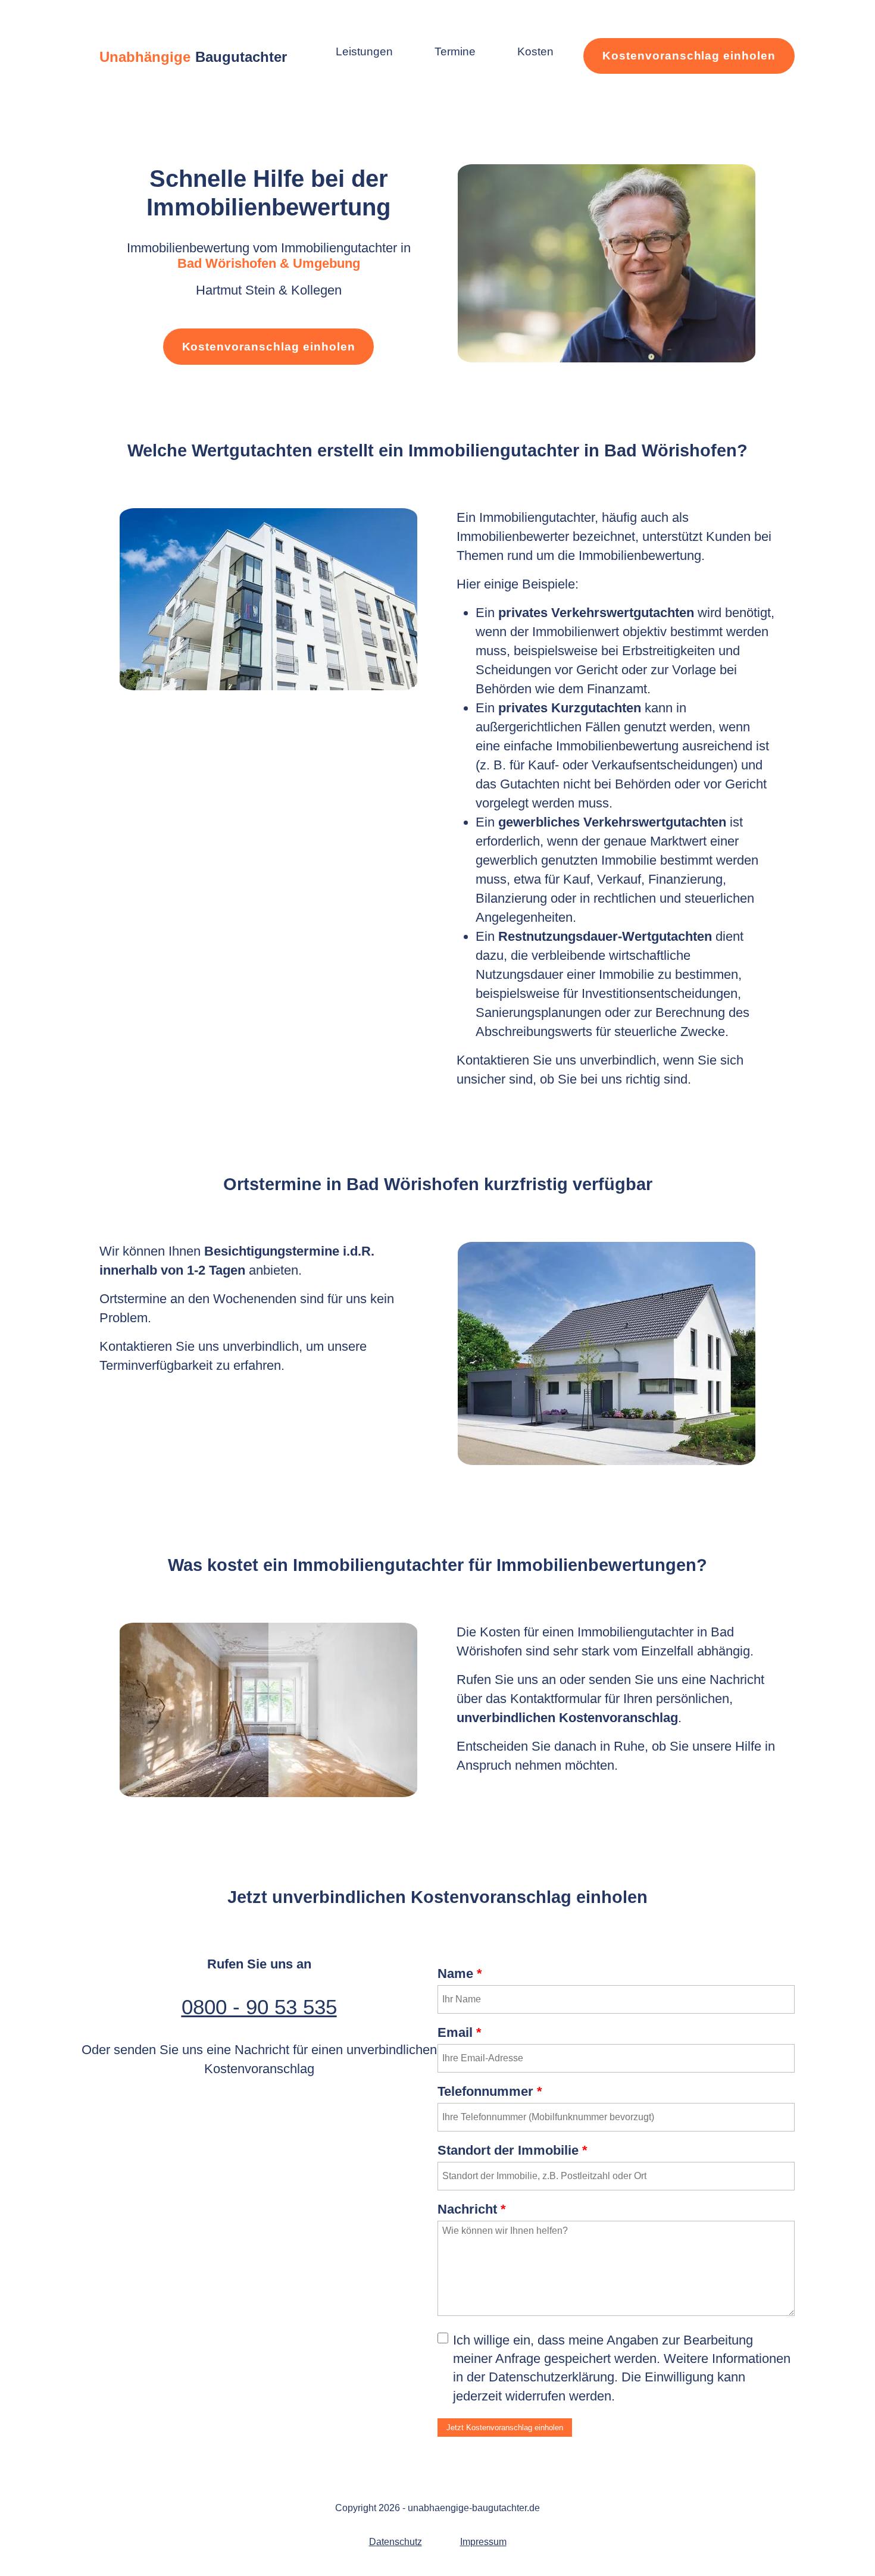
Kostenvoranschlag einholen (689, 56)
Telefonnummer (490, 2091)
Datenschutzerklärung (551, 2377)
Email (460, 2032)
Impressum (483, 2542)
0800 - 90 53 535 (259, 2007)
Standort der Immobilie (512, 2150)
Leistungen (364, 51)
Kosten (535, 51)
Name (460, 1974)
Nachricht (472, 2209)
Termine (455, 51)
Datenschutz (396, 2542)
